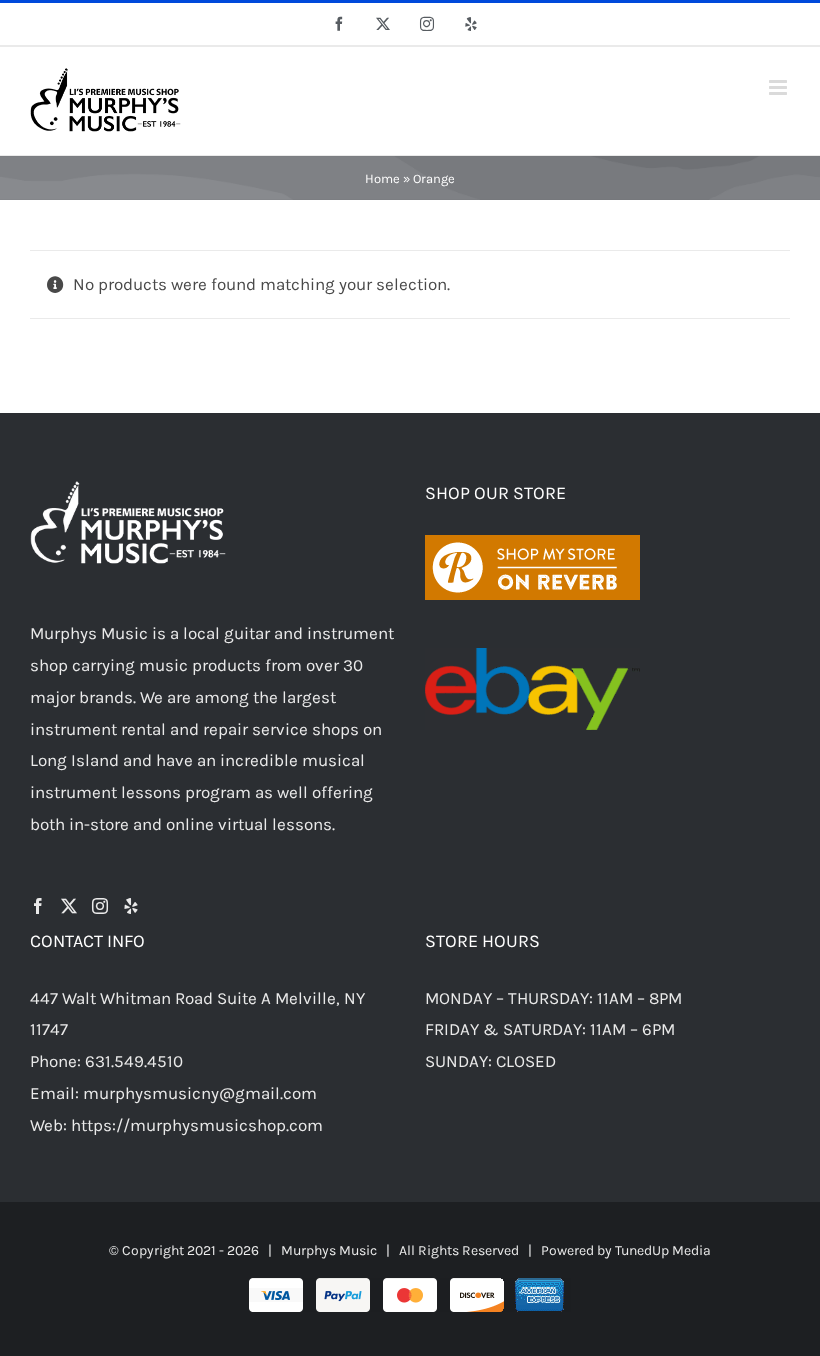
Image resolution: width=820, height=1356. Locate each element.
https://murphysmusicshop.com (197, 1125)
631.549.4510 (134, 1061)
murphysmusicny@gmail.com (200, 1093)
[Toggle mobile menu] (779, 87)
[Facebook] (38, 906)
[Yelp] (131, 906)
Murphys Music (329, 1250)
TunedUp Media (663, 1250)
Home (382, 178)
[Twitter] (69, 906)
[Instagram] (100, 906)
